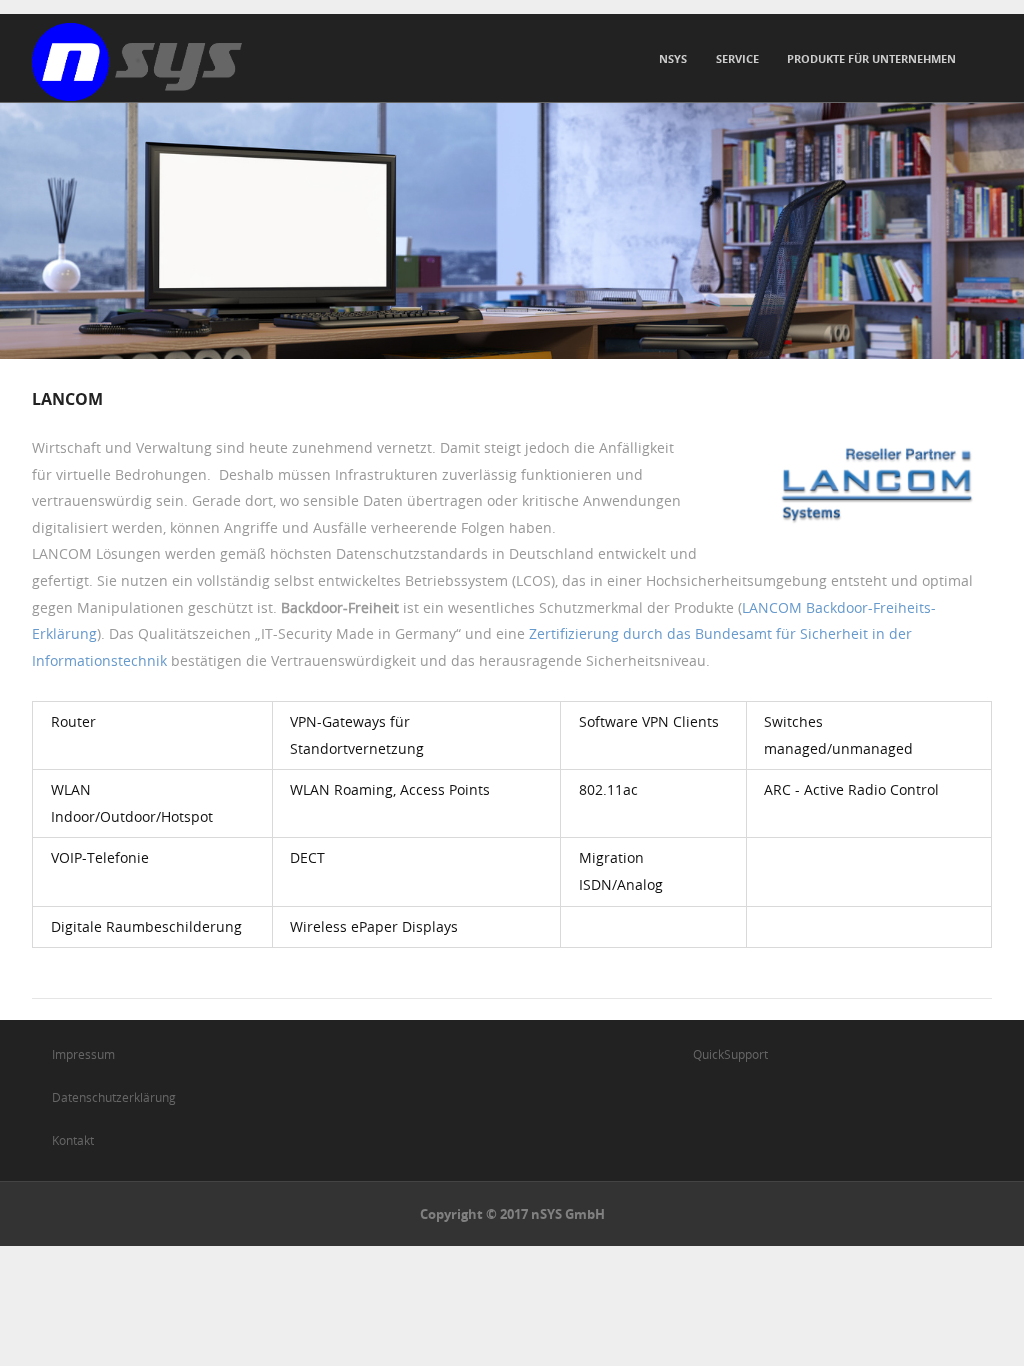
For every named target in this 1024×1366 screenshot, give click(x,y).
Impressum (83, 1054)
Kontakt (73, 1140)
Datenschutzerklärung (114, 1097)
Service (737, 58)
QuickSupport (730, 1054)
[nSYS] (137, 62)
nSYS (673, 58)
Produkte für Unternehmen (871, 58)
